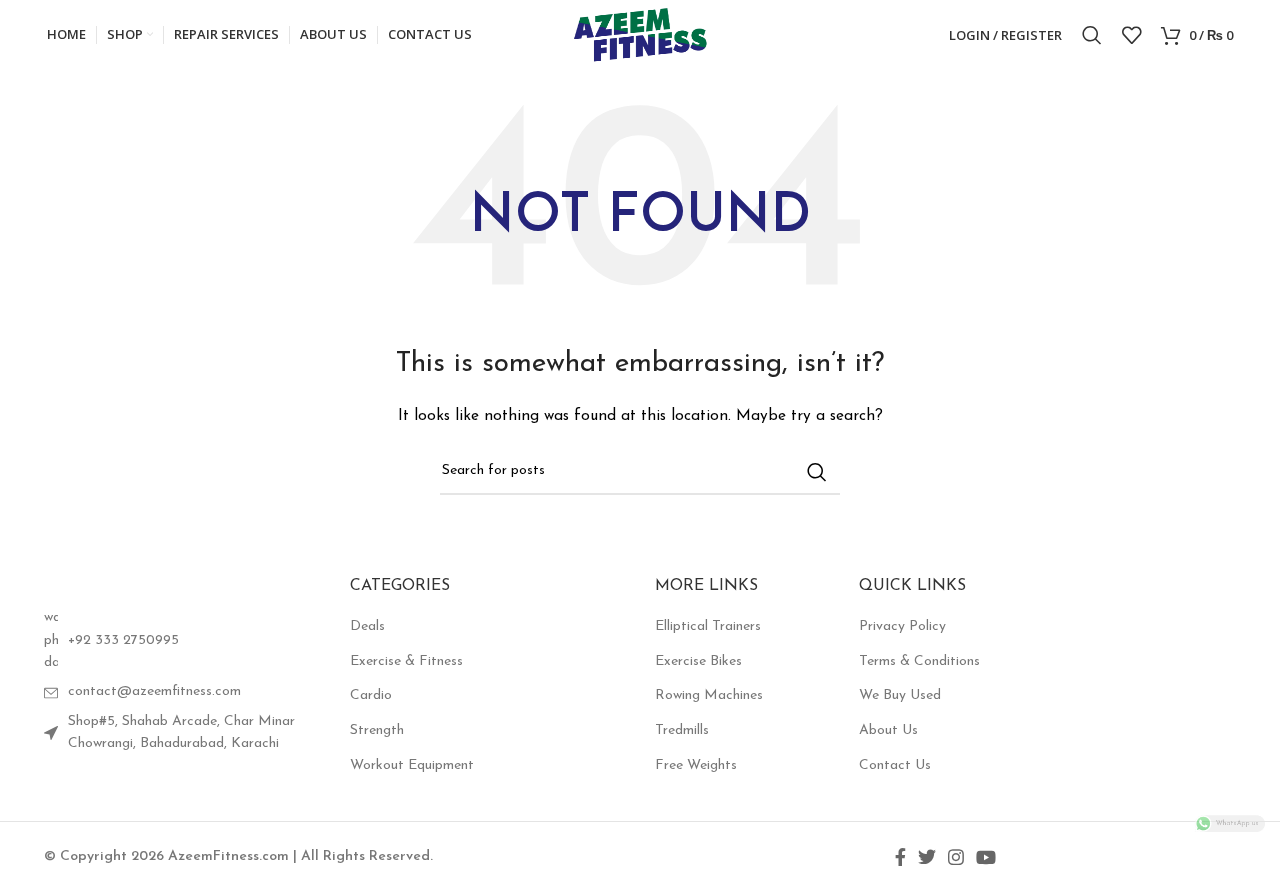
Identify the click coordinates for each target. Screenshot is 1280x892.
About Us (888, 730)
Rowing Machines (709, 695)
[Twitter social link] (927, 857)
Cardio (371, 695)
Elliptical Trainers (708, 626)
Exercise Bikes (698, 661)
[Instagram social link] (956, 857)
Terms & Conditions (919, 661)
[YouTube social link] (986, 857)
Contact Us (895, 765)
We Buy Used (900, 695)
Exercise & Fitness (406, 661)
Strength (377, 730)
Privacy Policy (902, 626)
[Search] (1092, 35)
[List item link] (182, 640)
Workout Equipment (412, 765)
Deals (367, 626)
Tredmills (682, 730)
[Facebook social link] (900, 857)
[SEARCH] (817, 472)
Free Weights (696, 765)
